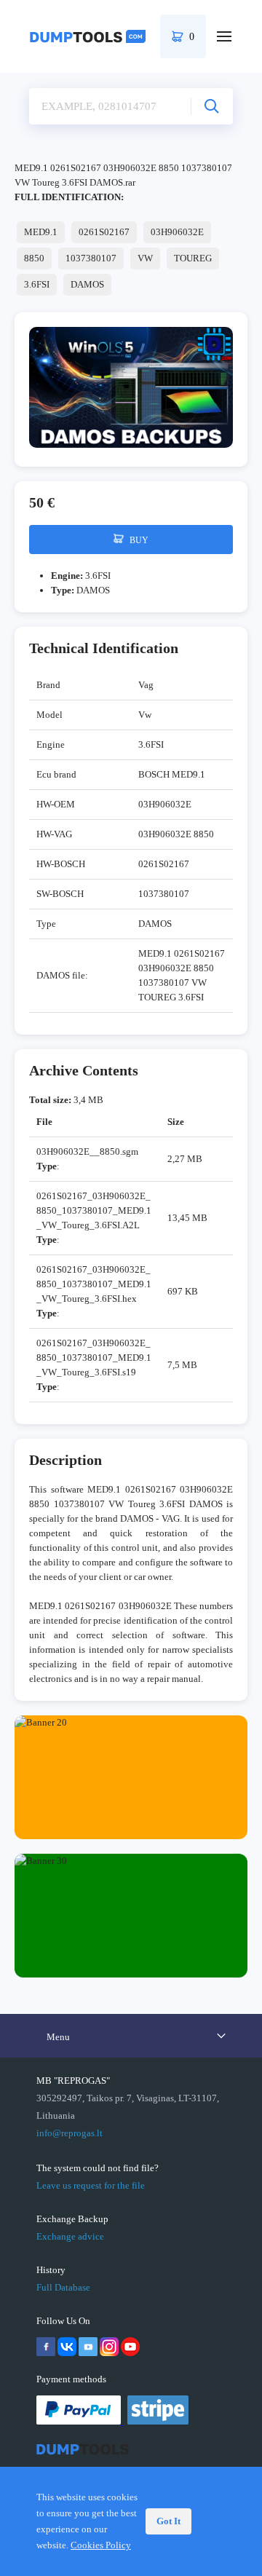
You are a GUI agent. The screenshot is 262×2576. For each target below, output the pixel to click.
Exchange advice (70, 2236)
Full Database (63, 2287)
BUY (138, 540)
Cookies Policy (101, 2545)
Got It (168, 2521)
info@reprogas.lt (70, 2133)
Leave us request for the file (91, 2185)
